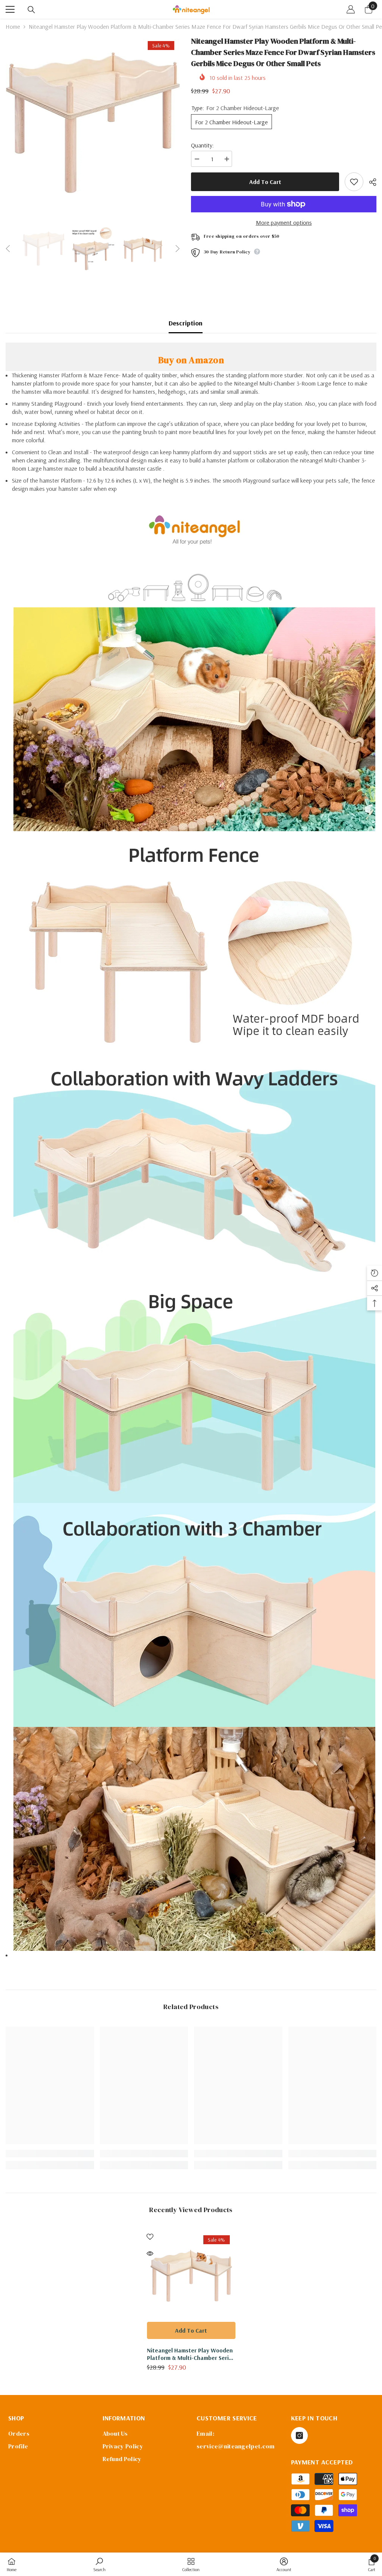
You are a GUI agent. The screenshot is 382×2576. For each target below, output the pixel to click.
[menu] (10, 9)
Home (13, 26)
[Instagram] (299, 2435)
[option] (93, 123)
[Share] (370, 182)
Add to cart (265, 182)
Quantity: (202, 145)
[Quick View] (150, 2254)
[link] (50, 2154)
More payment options (284, 222)
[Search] (31, 10)
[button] (8, 249)
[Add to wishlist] (354, 182)
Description (186, 323)
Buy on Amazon (191, 360)
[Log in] (351, 9)
